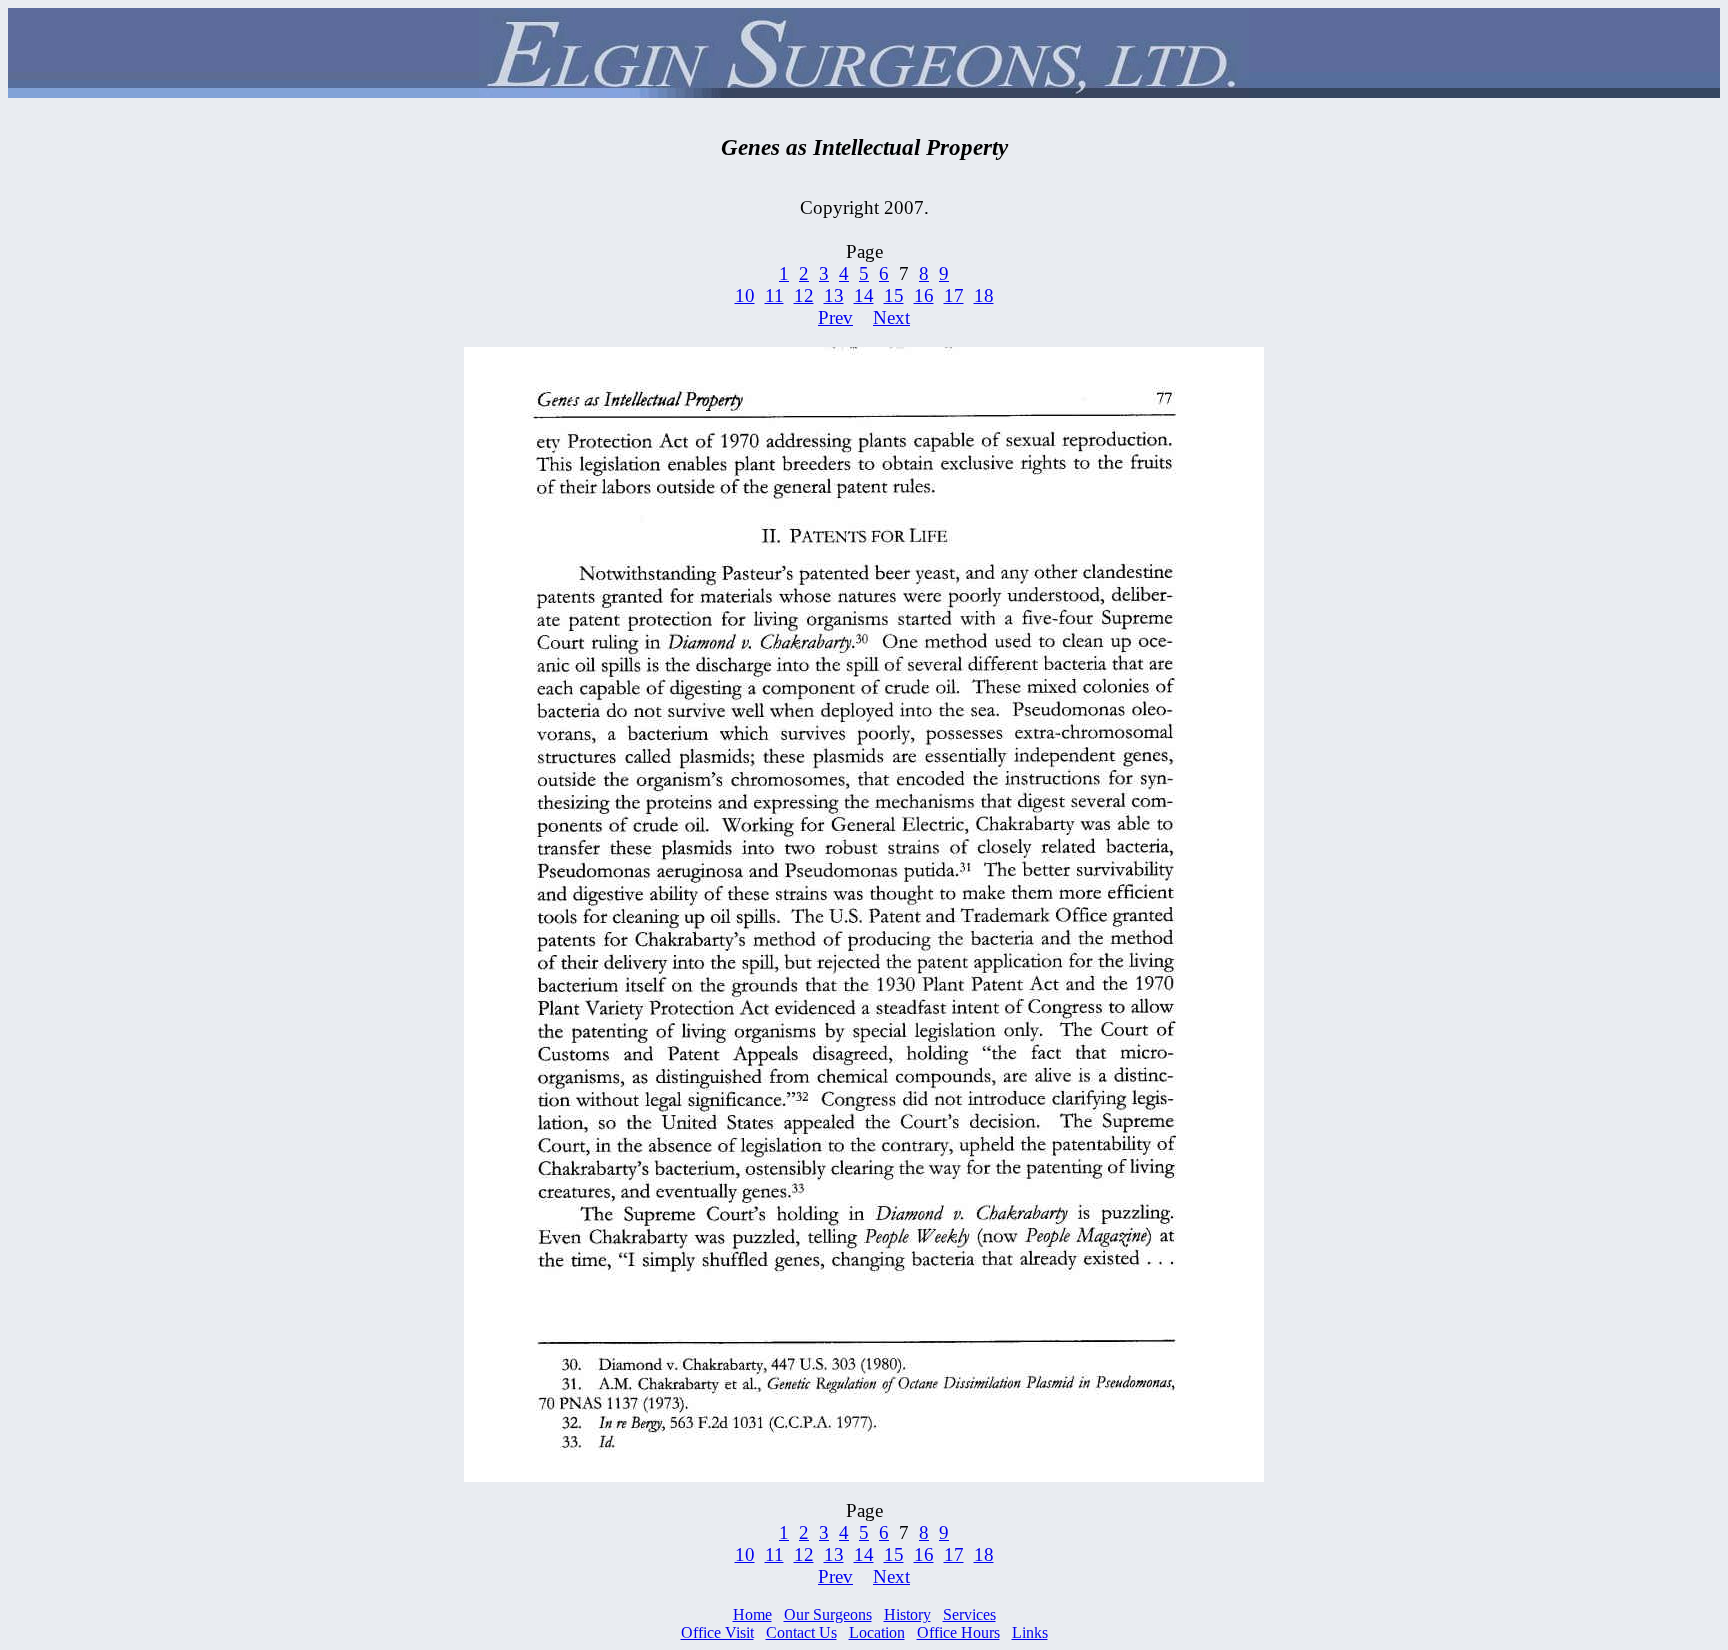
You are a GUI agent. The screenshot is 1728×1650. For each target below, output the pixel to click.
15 (894, 295)
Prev (835, 317)
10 (745, 295)
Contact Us (801, 1632)
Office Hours (958, 1632)
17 (954, 295)
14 (864, 295)
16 (924, 295)
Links (1030, 1632)
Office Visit (717, 1632)
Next (891, 317)
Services (969, 1614)
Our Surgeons (828, 1614)
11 (774, 295)
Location (877, 1632)
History (907, 1614)
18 (984, 295)
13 (834, 295)
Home (752, 1614)
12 (804, 295)
